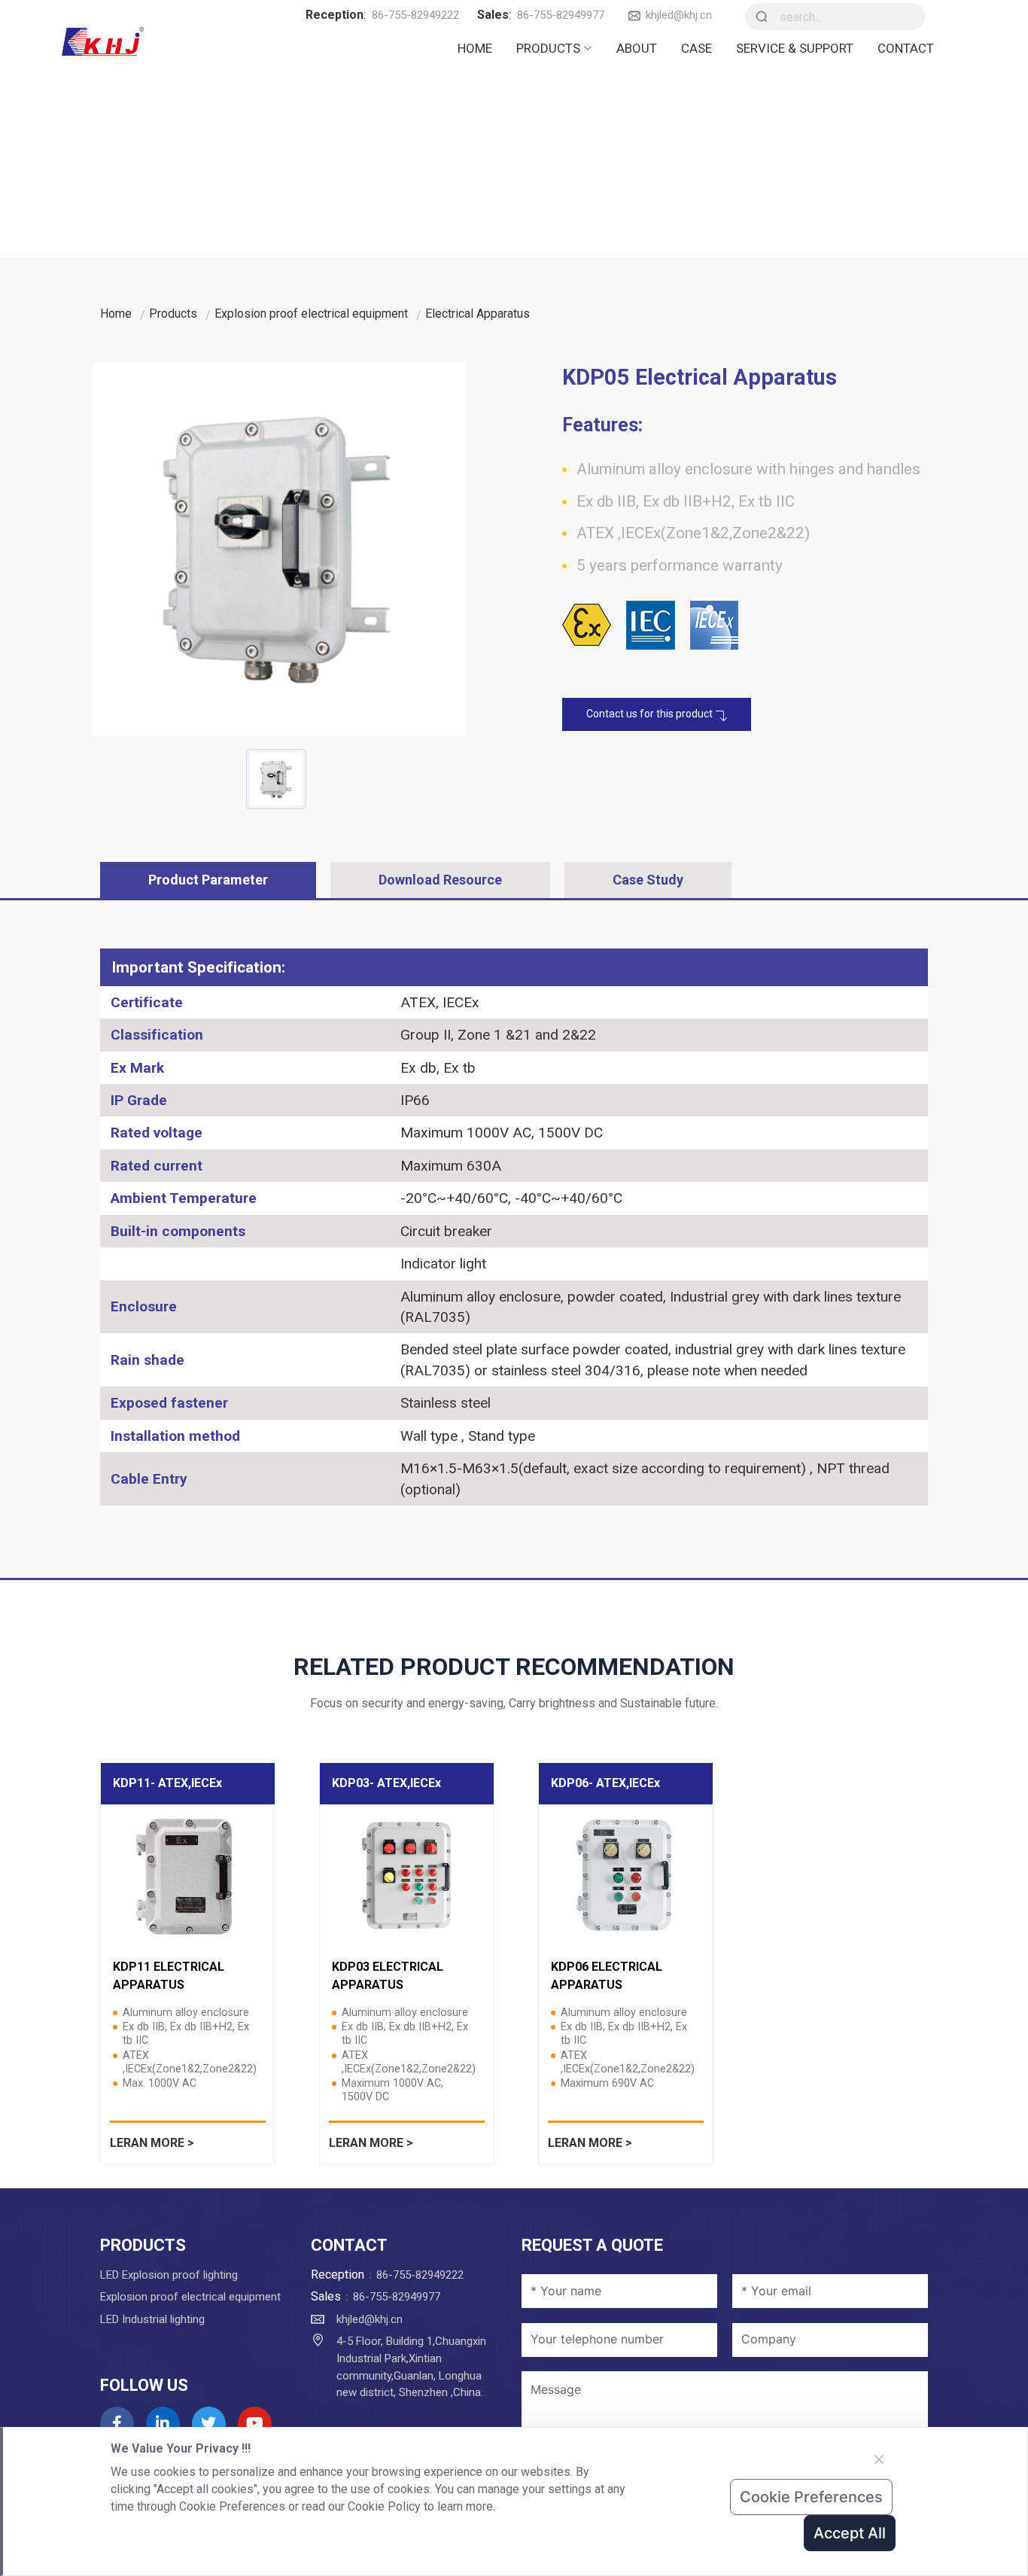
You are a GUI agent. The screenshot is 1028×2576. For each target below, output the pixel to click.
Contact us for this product (651, 714)
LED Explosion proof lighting (169, 2275)
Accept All (850, 2533)
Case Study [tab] (648, 880)
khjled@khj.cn (679, 15)
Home (475, 48)
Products (548, 48)
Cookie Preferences (811, 2497)
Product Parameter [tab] (208, 880)
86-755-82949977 (561, 15)
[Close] (879, 2459)
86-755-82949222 (415, 15)
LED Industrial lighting (152, 2319)
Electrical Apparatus (478, 314)
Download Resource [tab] (440, 880)
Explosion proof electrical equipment (311, 314)
